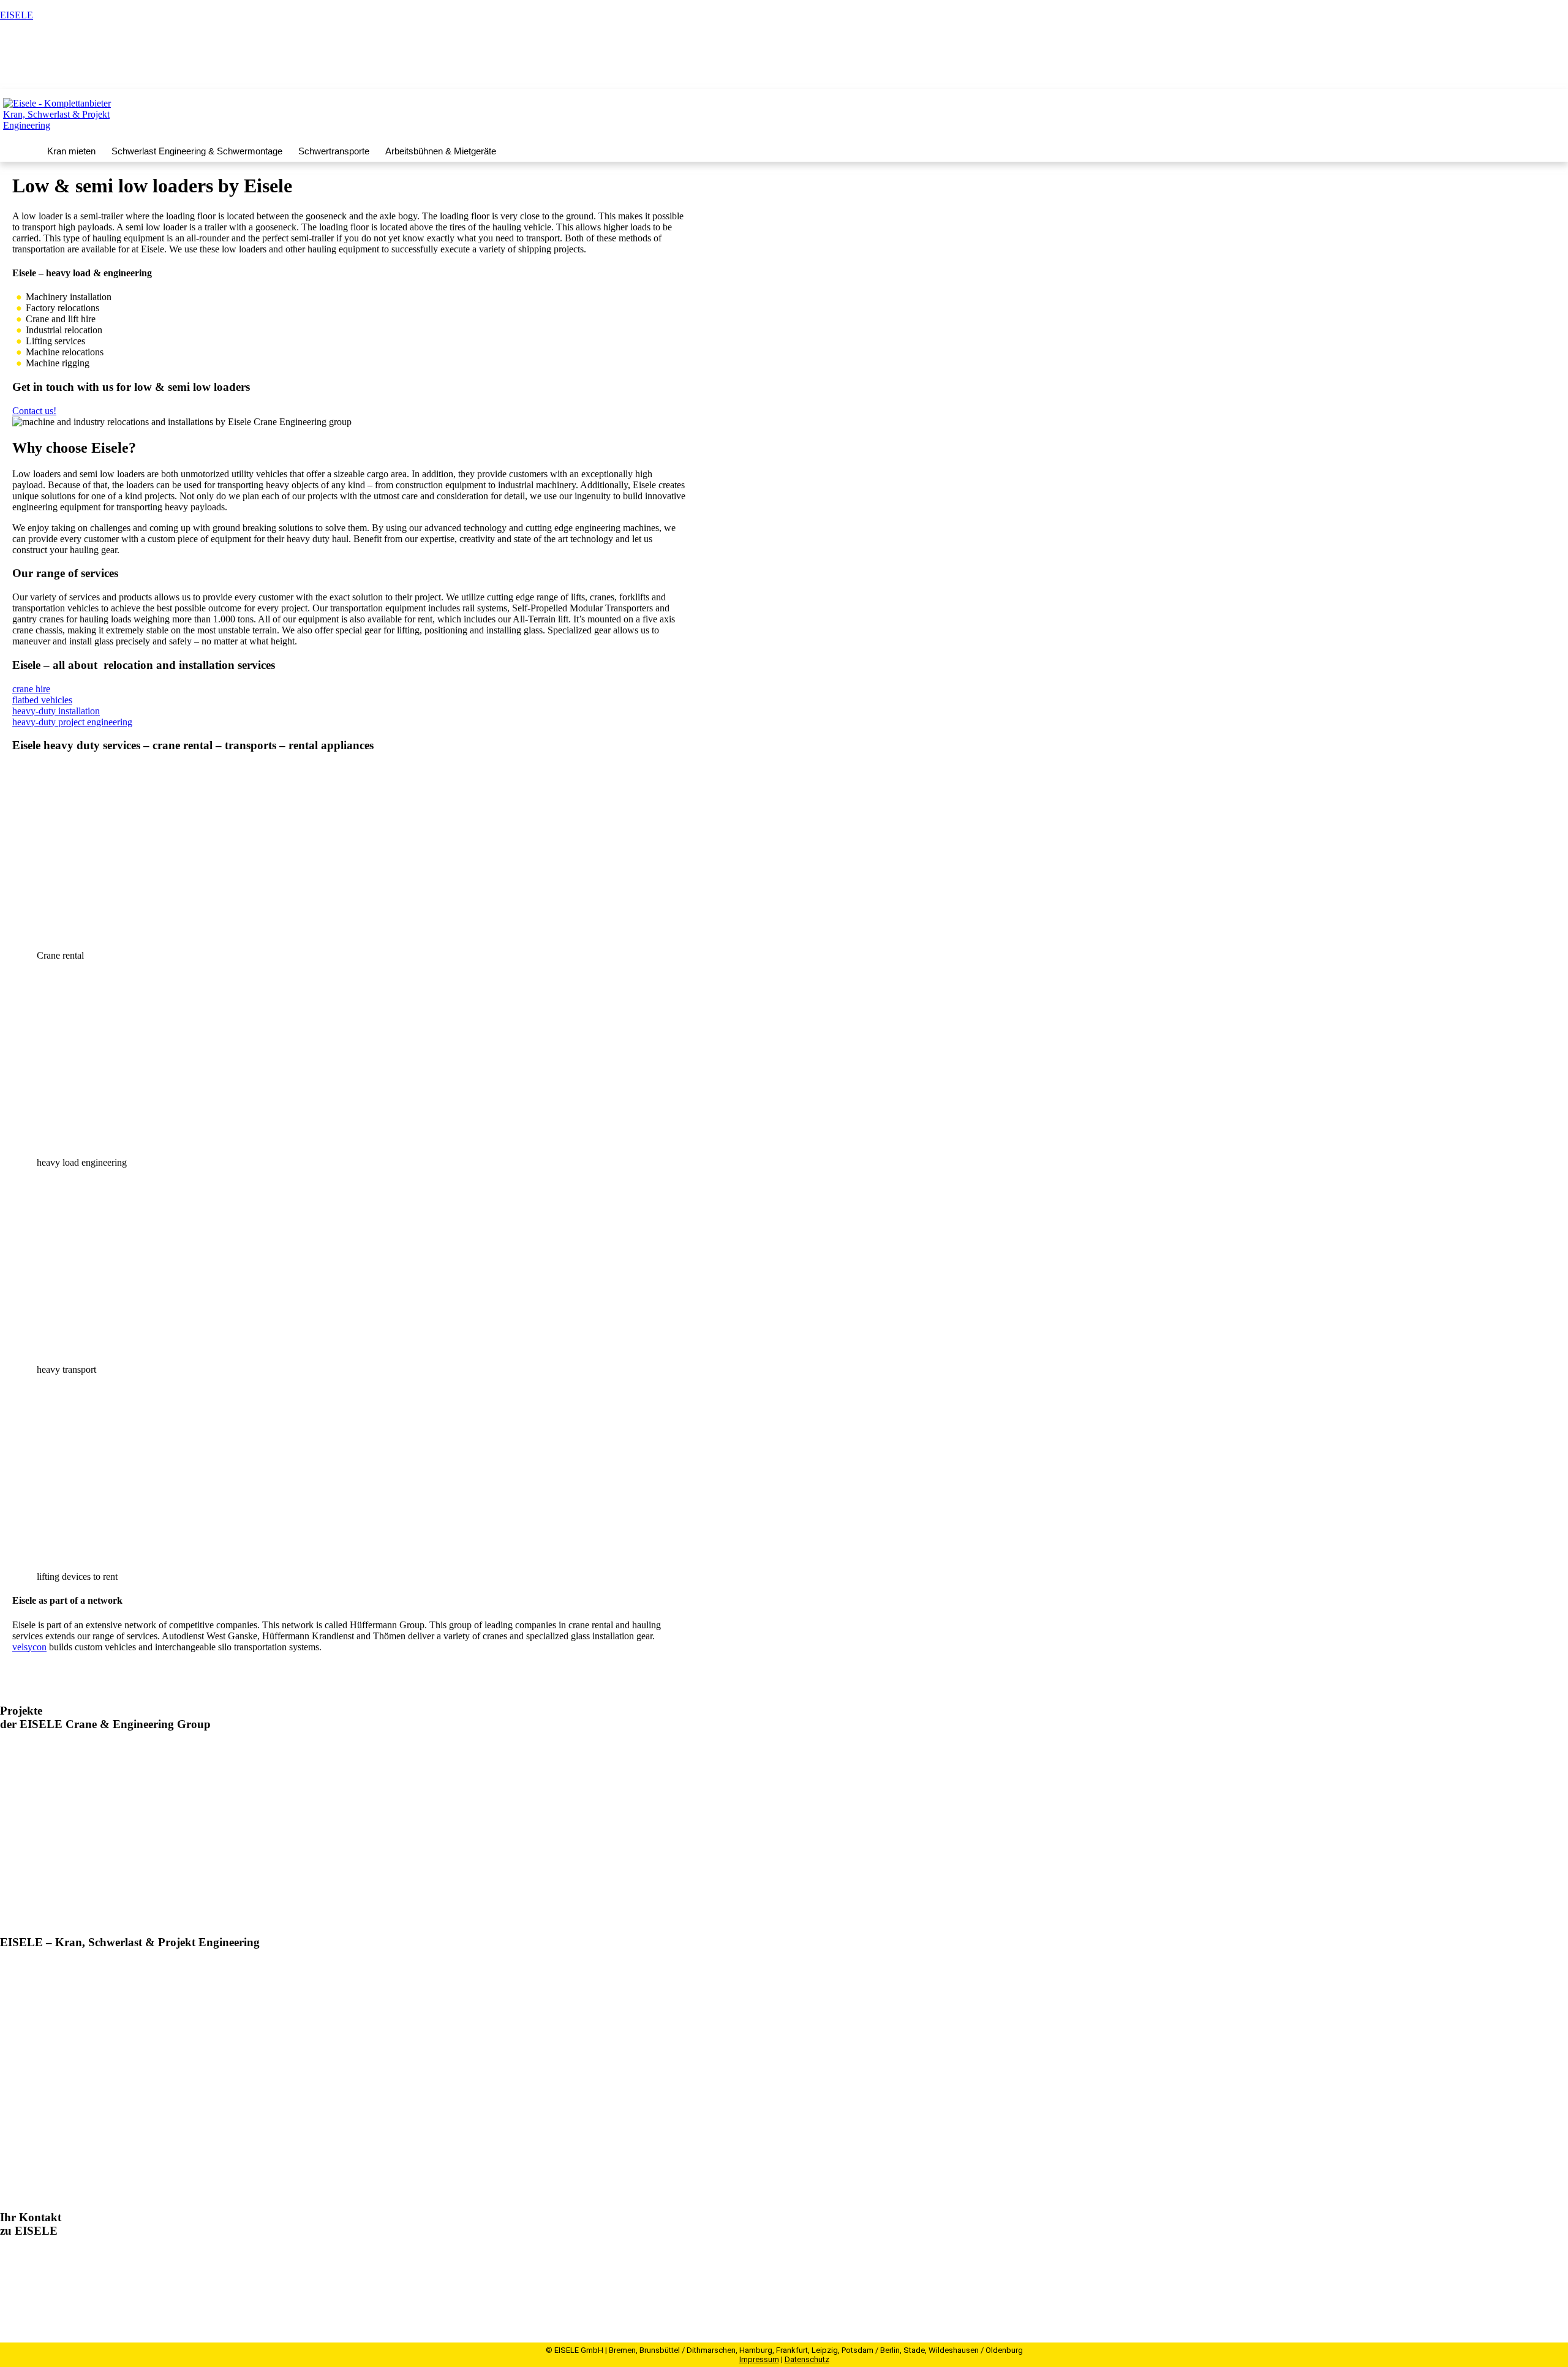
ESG (9, 2098)
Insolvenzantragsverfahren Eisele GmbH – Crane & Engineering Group (226, 1878)
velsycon (29, 1647)
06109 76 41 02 (50, 2286)
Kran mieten (71, 151)
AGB (11, 2190)
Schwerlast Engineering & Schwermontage (197, 151)
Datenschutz (807, 2359)
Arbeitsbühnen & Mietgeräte (441, 151)
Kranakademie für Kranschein (58, 2080)
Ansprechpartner (1524, 75)
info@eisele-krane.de (73, 2297)
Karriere (1350, 75)
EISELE (17, 15)
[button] (74, 151)
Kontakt (1453, 75)
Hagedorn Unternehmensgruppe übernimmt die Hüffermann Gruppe (219, 1749)
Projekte (1401, 75)
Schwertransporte (334, 151)
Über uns (18, 2062)
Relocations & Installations (52, 2043)
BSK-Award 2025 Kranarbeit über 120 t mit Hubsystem (188, 1813)
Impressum (759, 2359)
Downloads (22, 2172)
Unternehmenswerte (39, 2117)
